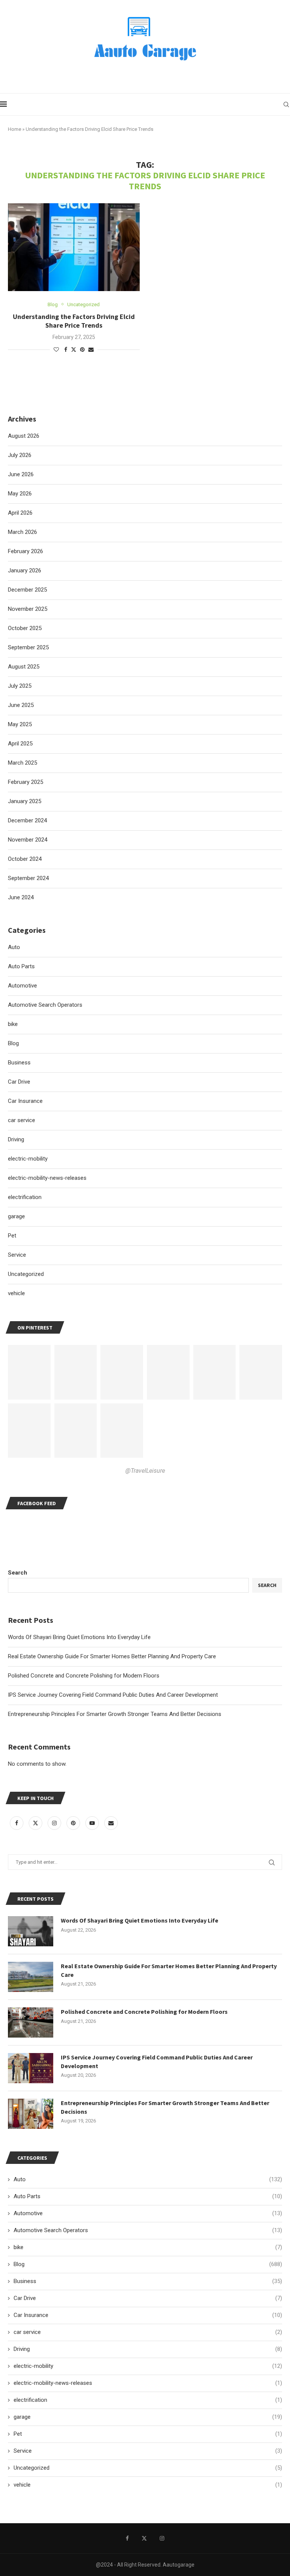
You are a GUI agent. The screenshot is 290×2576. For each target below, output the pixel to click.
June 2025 (21, 705)
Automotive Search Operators (148, 2230)
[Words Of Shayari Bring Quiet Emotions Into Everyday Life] (31, 1931)
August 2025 (24, 667)
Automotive (148, 2213)
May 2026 (20, 494)
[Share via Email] (91, 350)
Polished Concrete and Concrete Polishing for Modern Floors (84, 1676)
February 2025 (25, 782)
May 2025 (20, 724)
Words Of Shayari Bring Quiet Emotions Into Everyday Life (79, 1637)
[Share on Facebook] (66, 350)
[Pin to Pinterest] (82, 350)
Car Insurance (148, 2315)
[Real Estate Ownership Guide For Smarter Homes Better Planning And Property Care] (31, 1977)
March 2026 (22, 532)
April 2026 (20, 513)
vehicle (148, 2485)
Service (148, 2451)
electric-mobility (148, 2366)
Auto (148, 2179)
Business (148, 2281)
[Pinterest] (74, 1823)
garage (148, 2417)
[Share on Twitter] (74, 349)
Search (18, 1573)
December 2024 (27, 820)
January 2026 (25, 570)
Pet (148, 2434)
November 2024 (28, 840)
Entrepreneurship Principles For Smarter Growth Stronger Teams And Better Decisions (115, 1714)
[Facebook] (17, 1823)
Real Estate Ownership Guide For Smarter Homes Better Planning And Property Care (112, 1656)
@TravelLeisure (145, 1471)
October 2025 (25, 628)
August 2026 (24, 436)
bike (148, 2247)
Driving (148, 2349)
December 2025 (27, 590)
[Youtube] (93, 1823)
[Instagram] (55, 1823)
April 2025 (20, 744)
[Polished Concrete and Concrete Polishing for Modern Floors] (31, 2022)
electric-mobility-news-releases (148, 2383)
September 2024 (28, 878)
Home (15, 129)
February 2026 (25, 551)
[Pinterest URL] (29, 1372)
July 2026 (20, 455)
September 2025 (28, 647)
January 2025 (25, 801)
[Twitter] (36, 1823)
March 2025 (22, 763)
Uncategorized (148, 2468)
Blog (148, 2264)
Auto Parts (148, 2196)
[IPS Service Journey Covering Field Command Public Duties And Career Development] (31, 2068)
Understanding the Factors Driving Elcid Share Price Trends (74, 321)
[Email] (111, 1823)
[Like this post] (56, 350)
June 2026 (21, 474)
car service (148, 2332)
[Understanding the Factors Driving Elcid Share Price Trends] (74, 247)
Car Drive (148, 2298)
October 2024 (25, 859)
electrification (148, 2400)
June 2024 (21, 897)
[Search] (286, 104)
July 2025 (20, 686)
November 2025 (28, 609)
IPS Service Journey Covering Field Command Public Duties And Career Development (113, 1695)
